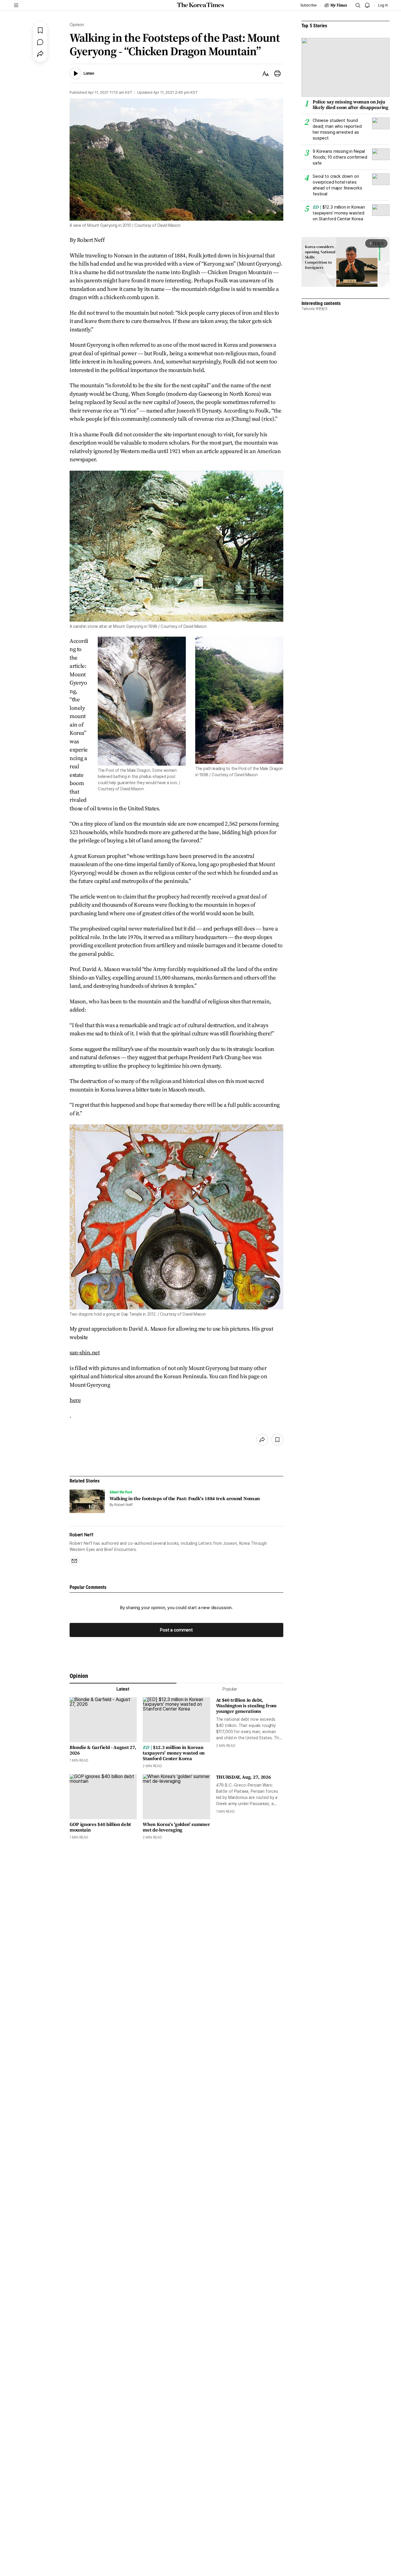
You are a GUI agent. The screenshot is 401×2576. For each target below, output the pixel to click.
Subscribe (308, 5)
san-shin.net (85, 1352)
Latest (123, 1689)
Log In (383, 5)
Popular (230, 1689)
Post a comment (176, 1630)
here (75, 1400)
